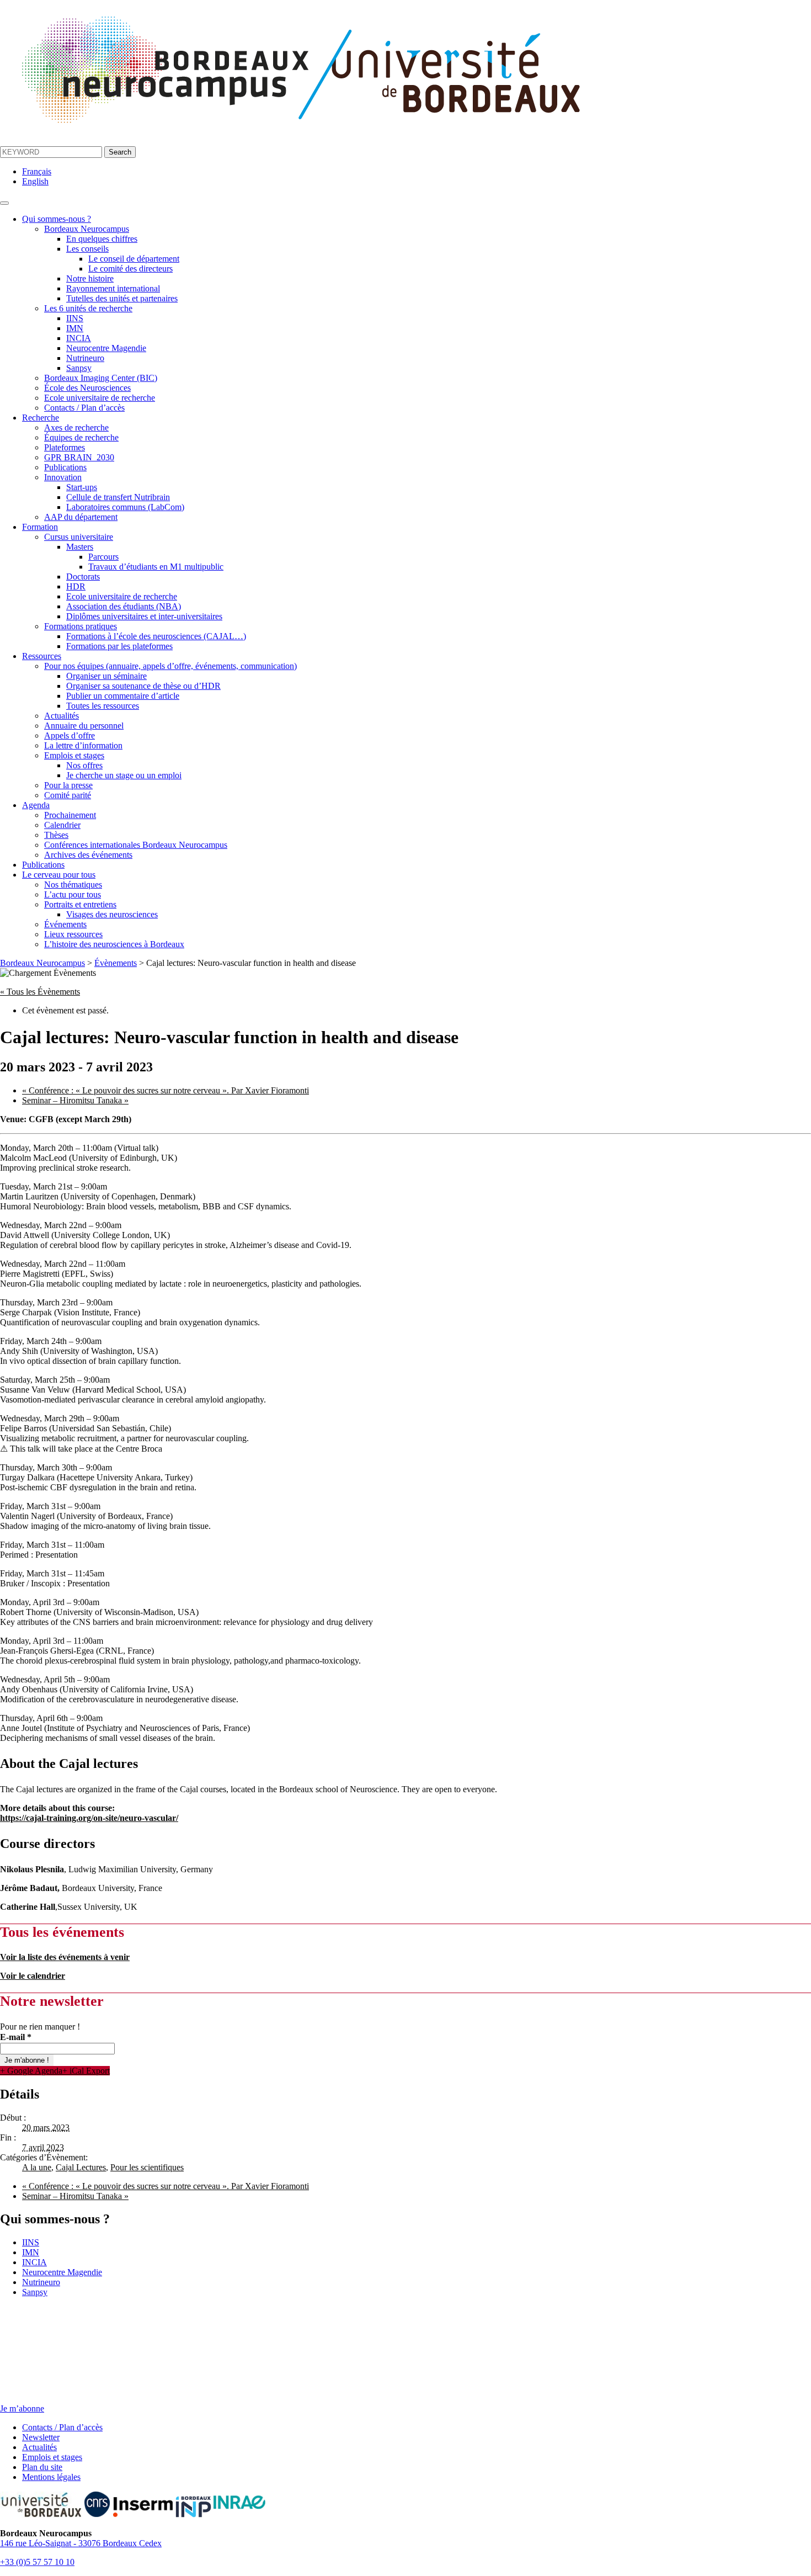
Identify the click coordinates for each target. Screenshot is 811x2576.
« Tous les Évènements (40, 992)
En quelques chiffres (102, 239)
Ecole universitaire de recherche (100, 398)
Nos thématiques (73, 885)
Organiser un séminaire (106, 676)
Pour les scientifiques (147, 2167)
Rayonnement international (113, 288)
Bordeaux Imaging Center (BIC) (101, 378)
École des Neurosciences (87, 388)
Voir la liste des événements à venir (65, 1957)
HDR (76, 586)
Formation (40, 527)
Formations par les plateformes (119, 646)
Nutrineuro (85, 358)
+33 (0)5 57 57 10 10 (37, 2562)
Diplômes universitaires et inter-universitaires (144, 616)
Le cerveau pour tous (59, 875)
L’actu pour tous (73, 894)
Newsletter (41, 2437)
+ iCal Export (86, 2071)
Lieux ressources (73, 934)
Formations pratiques (81, 626)
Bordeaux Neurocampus (87, 229)
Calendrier (62, 825)
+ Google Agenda (31, 2071)
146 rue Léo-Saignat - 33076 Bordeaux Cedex (81, 2543)
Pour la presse (68, 785)
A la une (37, 2167)
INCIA (79, 338)
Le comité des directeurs (130, 269)
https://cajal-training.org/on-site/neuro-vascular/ (89, 1818)
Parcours (103, 557)
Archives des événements (88, 855)
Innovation (63, 477)
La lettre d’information (83, 745)
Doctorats (83, 577)
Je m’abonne (22, 2408)
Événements (65, 924)
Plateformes (65, 447)
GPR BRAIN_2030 (79, 457)
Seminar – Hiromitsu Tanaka (75, 1100)
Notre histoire (90, 278)
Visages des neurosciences (112, 914)
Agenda (36, 805)
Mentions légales (51, 2477)
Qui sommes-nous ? (57, 219)
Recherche (41, 418)
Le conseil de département (134, 259)
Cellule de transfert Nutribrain (118, 497)
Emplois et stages (74, 755)
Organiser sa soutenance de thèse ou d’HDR (143, 686)
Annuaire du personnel (84, 726)
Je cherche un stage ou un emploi (124, 775)
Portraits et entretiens (80, 904)
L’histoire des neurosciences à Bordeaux (114, 944)
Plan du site (42, 2467)
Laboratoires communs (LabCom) (125, 507)
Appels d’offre (70, 735)
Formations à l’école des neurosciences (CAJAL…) (156, 636)
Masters (80, 547)
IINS (75, 318)
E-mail (16, 2037)
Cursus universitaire (79, 537)
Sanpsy (79, 368)
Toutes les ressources (103, 706)
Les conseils (87, 249)
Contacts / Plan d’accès (84, 408)
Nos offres (84, 765)
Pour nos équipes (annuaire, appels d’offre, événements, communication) (170, 666)
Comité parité (68, 795)
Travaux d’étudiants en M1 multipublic (156, 567)
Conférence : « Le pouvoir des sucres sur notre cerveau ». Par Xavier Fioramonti (166, 1090)
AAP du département (81, 517)
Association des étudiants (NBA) (124, 606)
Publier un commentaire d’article (123, 696)
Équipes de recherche (81, 437)
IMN (75, 328)
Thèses (56, 835)
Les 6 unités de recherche (88, 308)
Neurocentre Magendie (106, 348)
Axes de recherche (76, 427)
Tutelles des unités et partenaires (122, 298)
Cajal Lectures (81, 2167)
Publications (65, 467)
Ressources (42, 656)
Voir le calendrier (33, 1976)
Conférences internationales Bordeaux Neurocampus (136, 845)
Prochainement (70, 815)
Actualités (62, 716)
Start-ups (82, 487)
